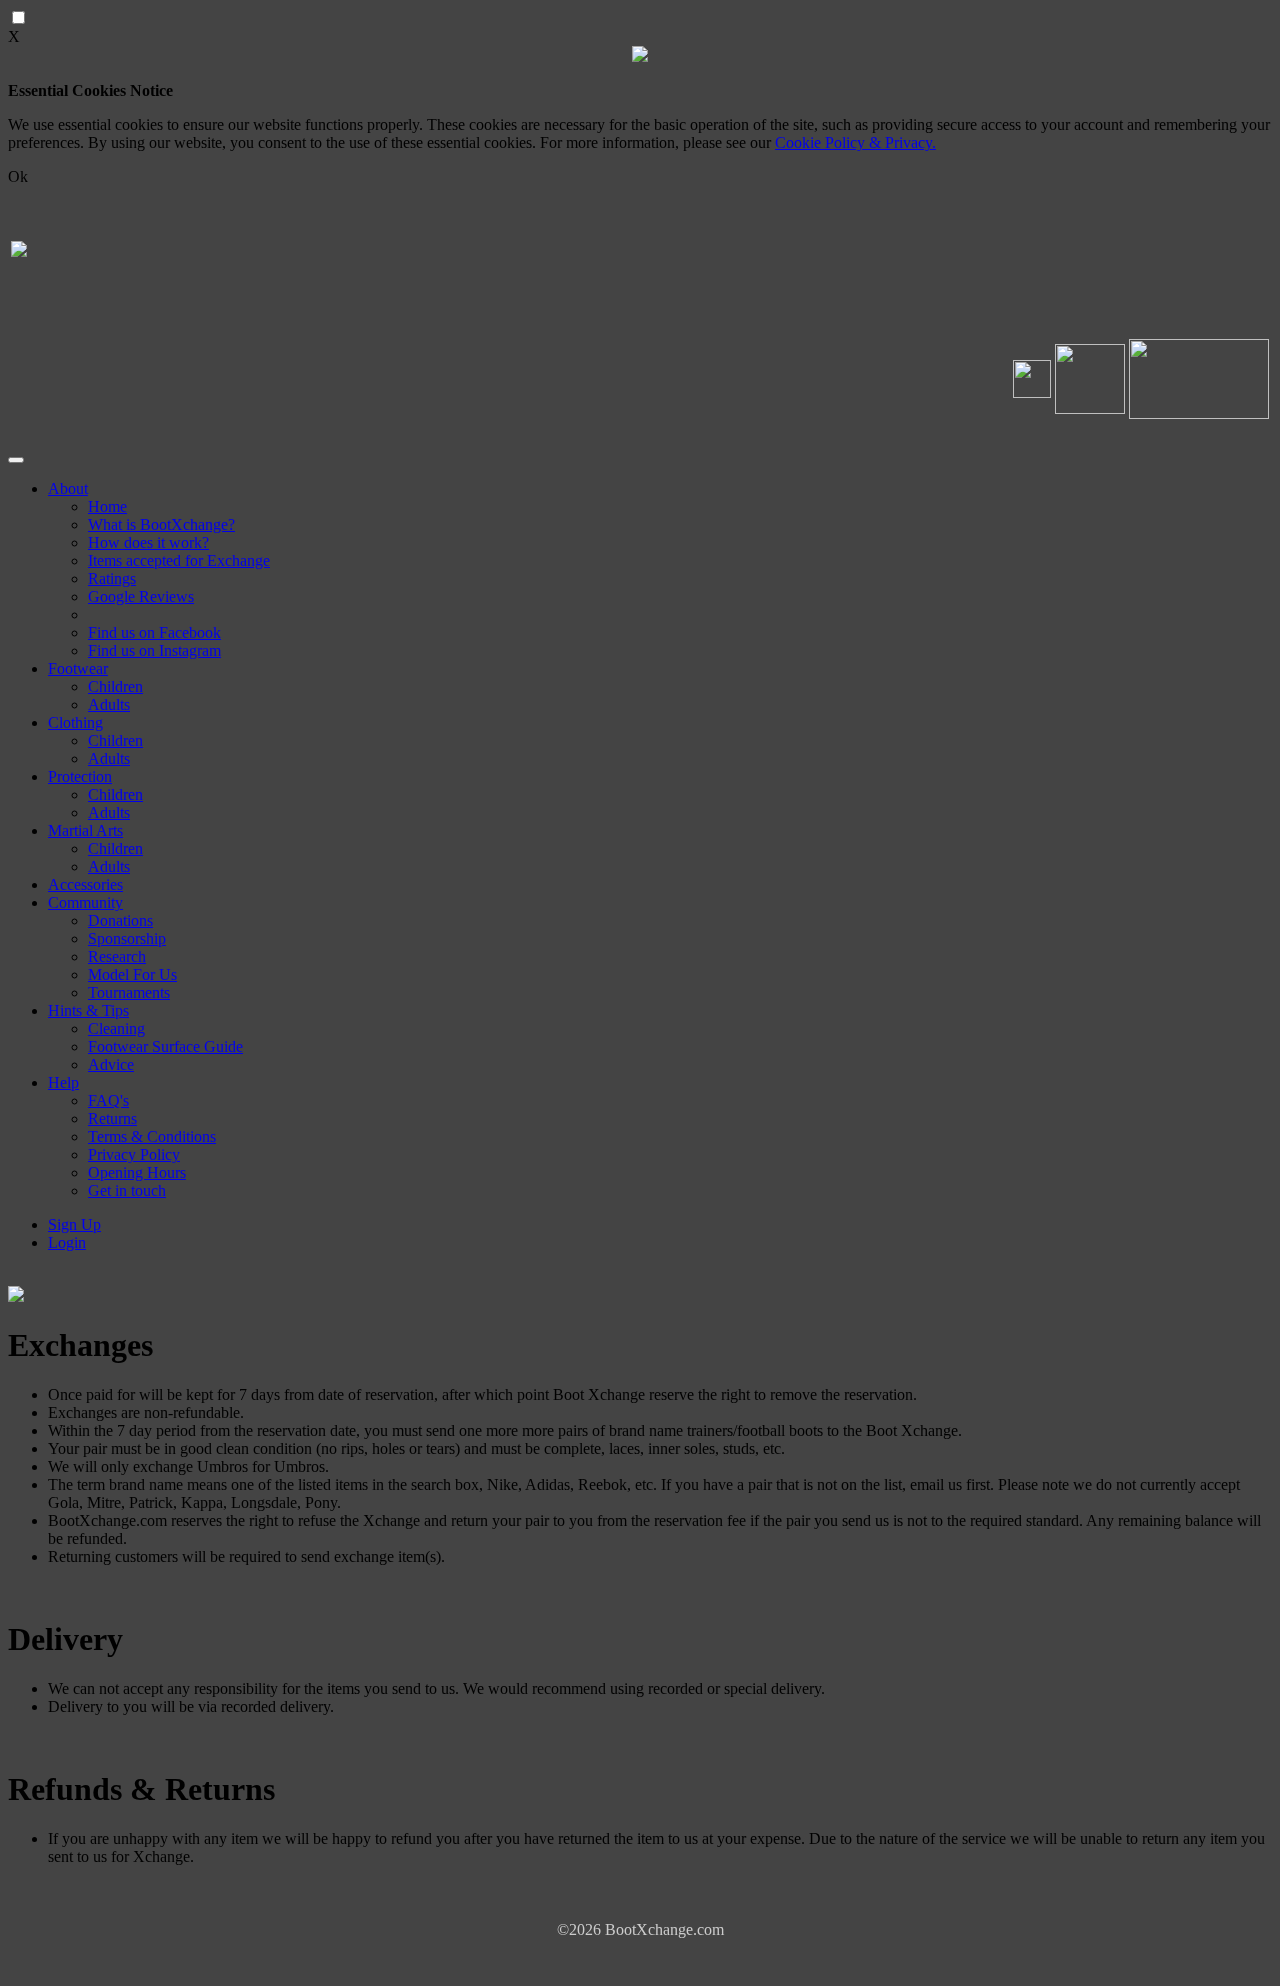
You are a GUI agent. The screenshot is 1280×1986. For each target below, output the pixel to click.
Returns (112, 1118)
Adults (109, 704)
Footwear (78, 668)
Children (115, 686)
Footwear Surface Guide (165, 1046)
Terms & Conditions (152, 1136)
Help (63, 1082)
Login (67, 1242)
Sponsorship (127, 938)
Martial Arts (85, 830)
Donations (120, 920)
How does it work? (148, 542)
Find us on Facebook (154, 632)
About (68, 488)
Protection (80, 776)
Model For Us (132, 974)
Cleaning (116, 1028)
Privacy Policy (134, 1154)
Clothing (75, 722)
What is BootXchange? (161, 524)
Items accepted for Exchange (179, 560)
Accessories (85, 884)
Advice (111, 1064)
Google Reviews (141, 596)
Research (117, 956)
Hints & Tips (88, 1010)
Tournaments (129, 992)
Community (85, 902)
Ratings (112, 578)
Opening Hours (137, 1172)
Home (107, 506)
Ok (18, 176)
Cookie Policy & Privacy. (855, 142)
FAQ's (108, 1100)
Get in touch (127, 1190)
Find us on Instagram (154, 650)
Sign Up (74, 1224)
